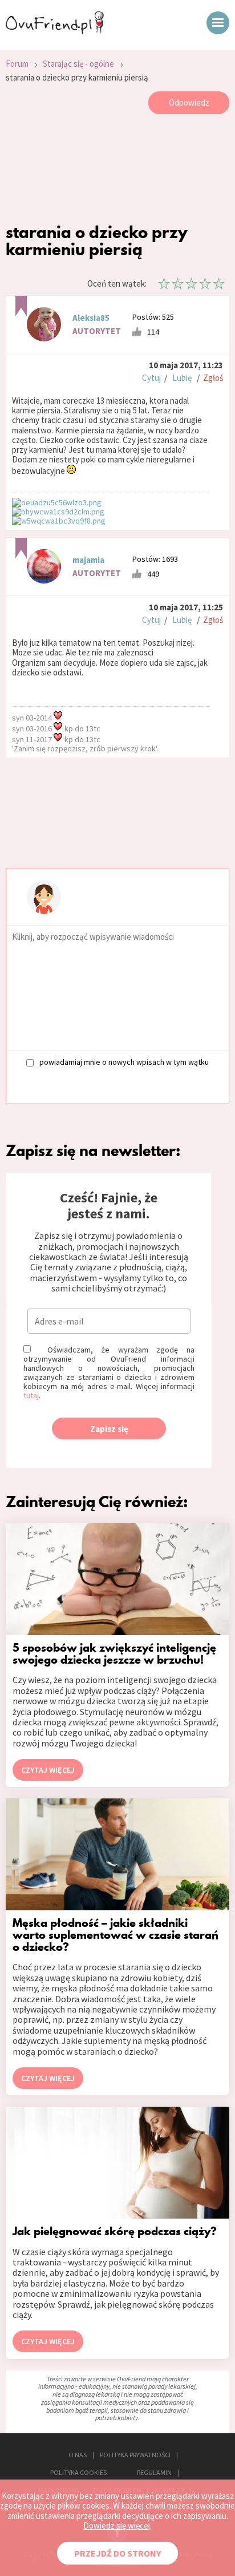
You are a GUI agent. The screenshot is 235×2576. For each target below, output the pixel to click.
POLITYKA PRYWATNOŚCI (135, 2455)
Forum (17, 64)
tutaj (31, 1395)
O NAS (78, 2455)
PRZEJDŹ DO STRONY (117, 2553)
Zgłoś (213, 378)
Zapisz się (109, 1429)
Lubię (182, 378)
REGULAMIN (154, 2472)
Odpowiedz (189, 102)
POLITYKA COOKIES (78, 2472)
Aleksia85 (91, 318)
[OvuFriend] (55, 31)
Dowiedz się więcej (117, 2525)
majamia (88, 560)
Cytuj (151, 378)
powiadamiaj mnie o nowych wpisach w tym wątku (124, 1062)
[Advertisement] (117, 171)
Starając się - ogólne (78, 64)
